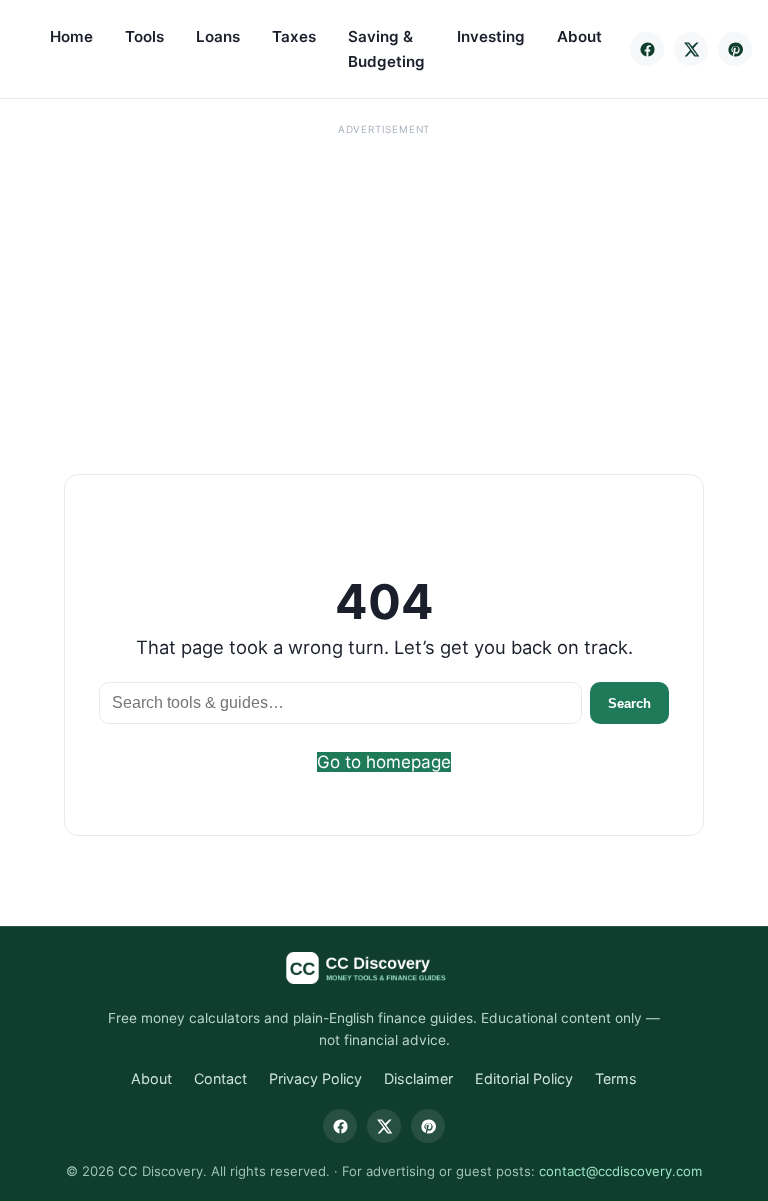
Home (71, 36)
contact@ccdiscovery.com (620, 1171)
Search (629, 703)
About (579, 36)
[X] (691, 49)
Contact (220, 1078)
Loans (218, 36)
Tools (144, 36)
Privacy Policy (315, 1078)
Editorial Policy (524, 1078)
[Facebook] (647, 49)
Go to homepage (384, 762)
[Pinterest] (735, 49)
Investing (491, 36)
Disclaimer (418, 1078)
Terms (616, 1078)
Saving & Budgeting (386, 49)
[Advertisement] (384, 282)
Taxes (294, 36)
